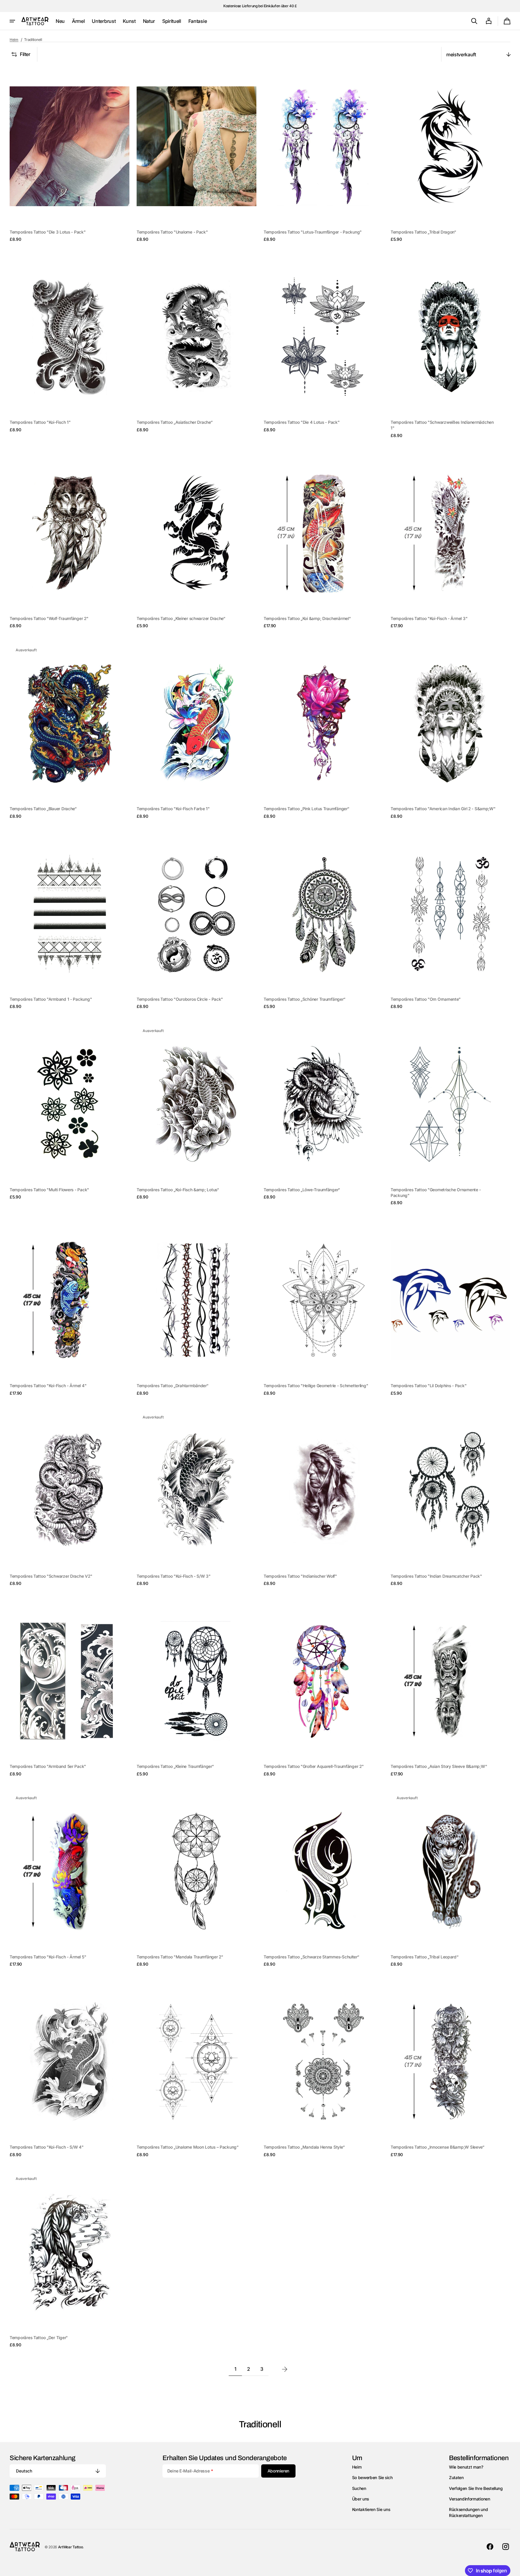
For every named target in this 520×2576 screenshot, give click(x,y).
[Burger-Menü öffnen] (12, 21)
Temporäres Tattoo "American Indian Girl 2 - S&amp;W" (443, 809)
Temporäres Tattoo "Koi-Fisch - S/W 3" (174, 1576)
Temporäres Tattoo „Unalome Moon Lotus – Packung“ (188, 2147)
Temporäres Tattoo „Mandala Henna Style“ (304, 2147)
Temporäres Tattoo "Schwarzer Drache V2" (51, 1576)
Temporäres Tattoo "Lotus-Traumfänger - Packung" (313, 232)
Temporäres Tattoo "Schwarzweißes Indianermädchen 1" (442, 425)
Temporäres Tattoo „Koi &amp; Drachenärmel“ (307, 618)
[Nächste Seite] (285, 2369)
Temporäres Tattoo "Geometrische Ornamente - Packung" (436, 1193)
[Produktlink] (70, 155)
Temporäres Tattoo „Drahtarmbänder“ (173, 1386)
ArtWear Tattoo (71, 2547)
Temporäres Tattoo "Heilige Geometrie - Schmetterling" (316, 1386)
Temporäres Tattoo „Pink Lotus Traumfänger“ (306, 809)
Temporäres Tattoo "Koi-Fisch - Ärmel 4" (48, 1386)
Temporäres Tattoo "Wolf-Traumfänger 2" (49, 618)
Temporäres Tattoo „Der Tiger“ (39, 2338)
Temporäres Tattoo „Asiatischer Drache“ (175, 422)
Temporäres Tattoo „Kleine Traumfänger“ (175, 1766)
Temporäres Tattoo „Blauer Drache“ (43, 809)
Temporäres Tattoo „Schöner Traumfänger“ (304, 999)
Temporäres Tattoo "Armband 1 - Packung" (51, 999)
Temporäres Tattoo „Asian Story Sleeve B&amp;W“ (439, 1766)
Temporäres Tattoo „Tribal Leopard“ (425, 1957)
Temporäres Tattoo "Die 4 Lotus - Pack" (302, 422)
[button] (474, 21)
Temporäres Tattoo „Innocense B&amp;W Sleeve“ (438, 2147)
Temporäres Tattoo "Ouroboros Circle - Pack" (180, 999)
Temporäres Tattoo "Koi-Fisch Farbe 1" (173, 809)
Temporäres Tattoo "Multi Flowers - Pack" (49, 1190)
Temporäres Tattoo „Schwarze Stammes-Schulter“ (311, 1957)
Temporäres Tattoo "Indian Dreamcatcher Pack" (436, 1576)
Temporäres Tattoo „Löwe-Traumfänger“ (302, 1190)
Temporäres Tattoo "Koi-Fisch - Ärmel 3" (429, 618)
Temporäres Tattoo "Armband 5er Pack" (48, 1766)
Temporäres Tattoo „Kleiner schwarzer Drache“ (181, 618)
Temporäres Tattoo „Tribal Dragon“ (423, 232)
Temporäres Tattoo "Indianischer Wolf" (300, 1576)
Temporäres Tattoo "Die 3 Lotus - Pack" (48, 232)
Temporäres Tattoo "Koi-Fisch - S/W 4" (47, 2147)
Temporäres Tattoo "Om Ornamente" (426, 999)
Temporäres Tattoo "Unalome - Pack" (172, 232)
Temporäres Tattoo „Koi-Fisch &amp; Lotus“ (178, 1190)
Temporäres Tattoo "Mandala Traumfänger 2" (180, 1957)
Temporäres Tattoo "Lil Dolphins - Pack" (429, 1386)
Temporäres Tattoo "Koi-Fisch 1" (40, 422)
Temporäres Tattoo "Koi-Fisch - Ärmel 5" (48, 1957)
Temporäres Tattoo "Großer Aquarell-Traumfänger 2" (314, 1766)
